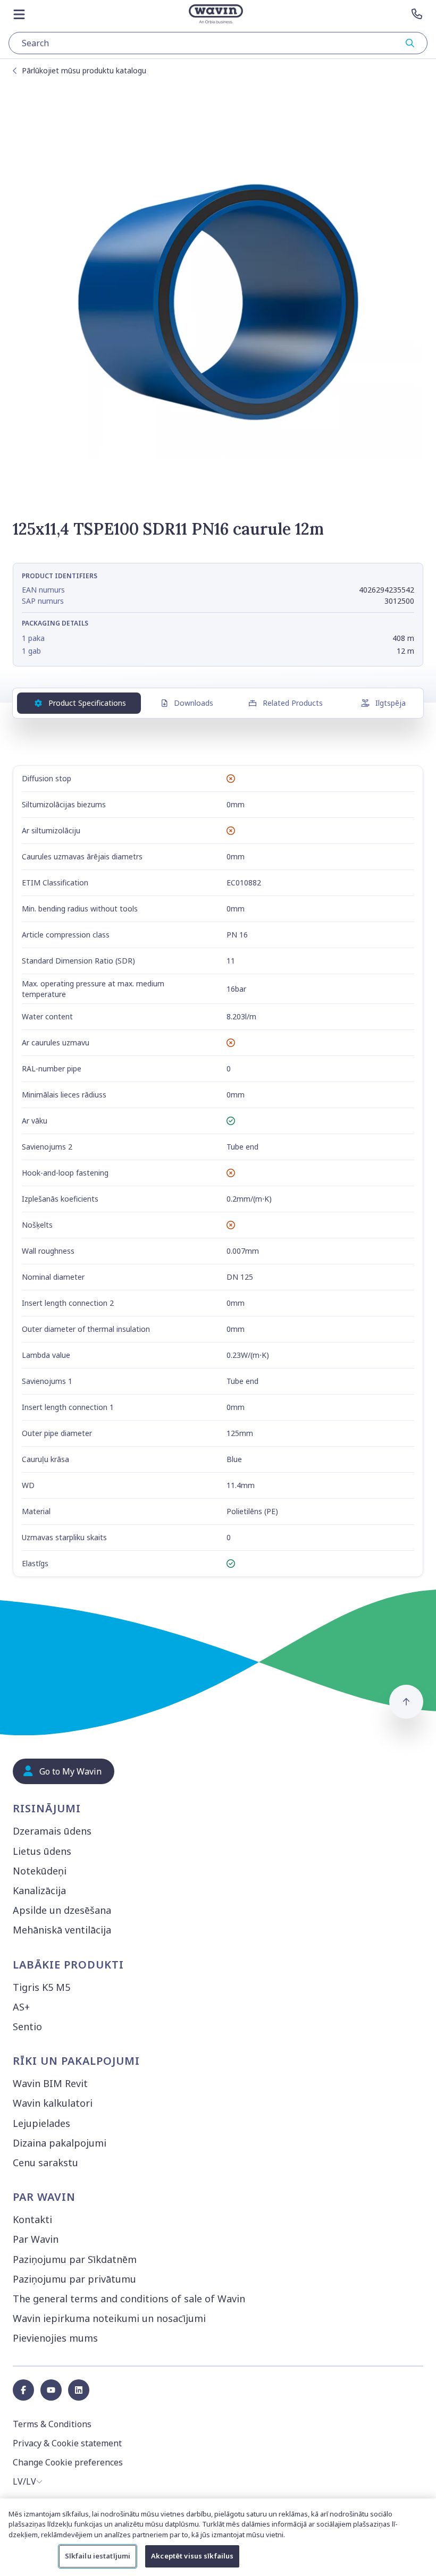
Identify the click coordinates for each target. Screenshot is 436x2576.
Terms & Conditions (52, 2424)
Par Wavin (36, 2239)
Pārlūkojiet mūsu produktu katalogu (84, 70)
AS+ (21, 2007)
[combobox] (218, 43)
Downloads (194, 703)
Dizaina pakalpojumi (60, 2143)
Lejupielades (41, 2123)
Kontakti (32, 2219)
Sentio (27, 2026)
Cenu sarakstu (45, 2163)
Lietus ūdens (42, 1851)
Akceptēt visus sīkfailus (192, 2556)
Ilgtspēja (391, 703)
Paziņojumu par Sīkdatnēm (75, 2259)
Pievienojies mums (55, 2338)
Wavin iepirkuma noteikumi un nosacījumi (109, 2318)
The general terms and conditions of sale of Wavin (129, 2299)
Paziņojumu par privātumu (74, 2279)
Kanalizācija (39, 1890)
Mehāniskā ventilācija (62, 1930)
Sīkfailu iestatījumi (98, 2556)
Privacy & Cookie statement (67, 2443)
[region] (218, 2537)
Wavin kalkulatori (53, 2103)
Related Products (293, 703)
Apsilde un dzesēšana (62, 1910)
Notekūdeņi (40, 1871)
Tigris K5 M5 (41, 1987)
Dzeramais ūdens (52, 1831)
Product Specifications (87, 703)
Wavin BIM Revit (50, 2083)
